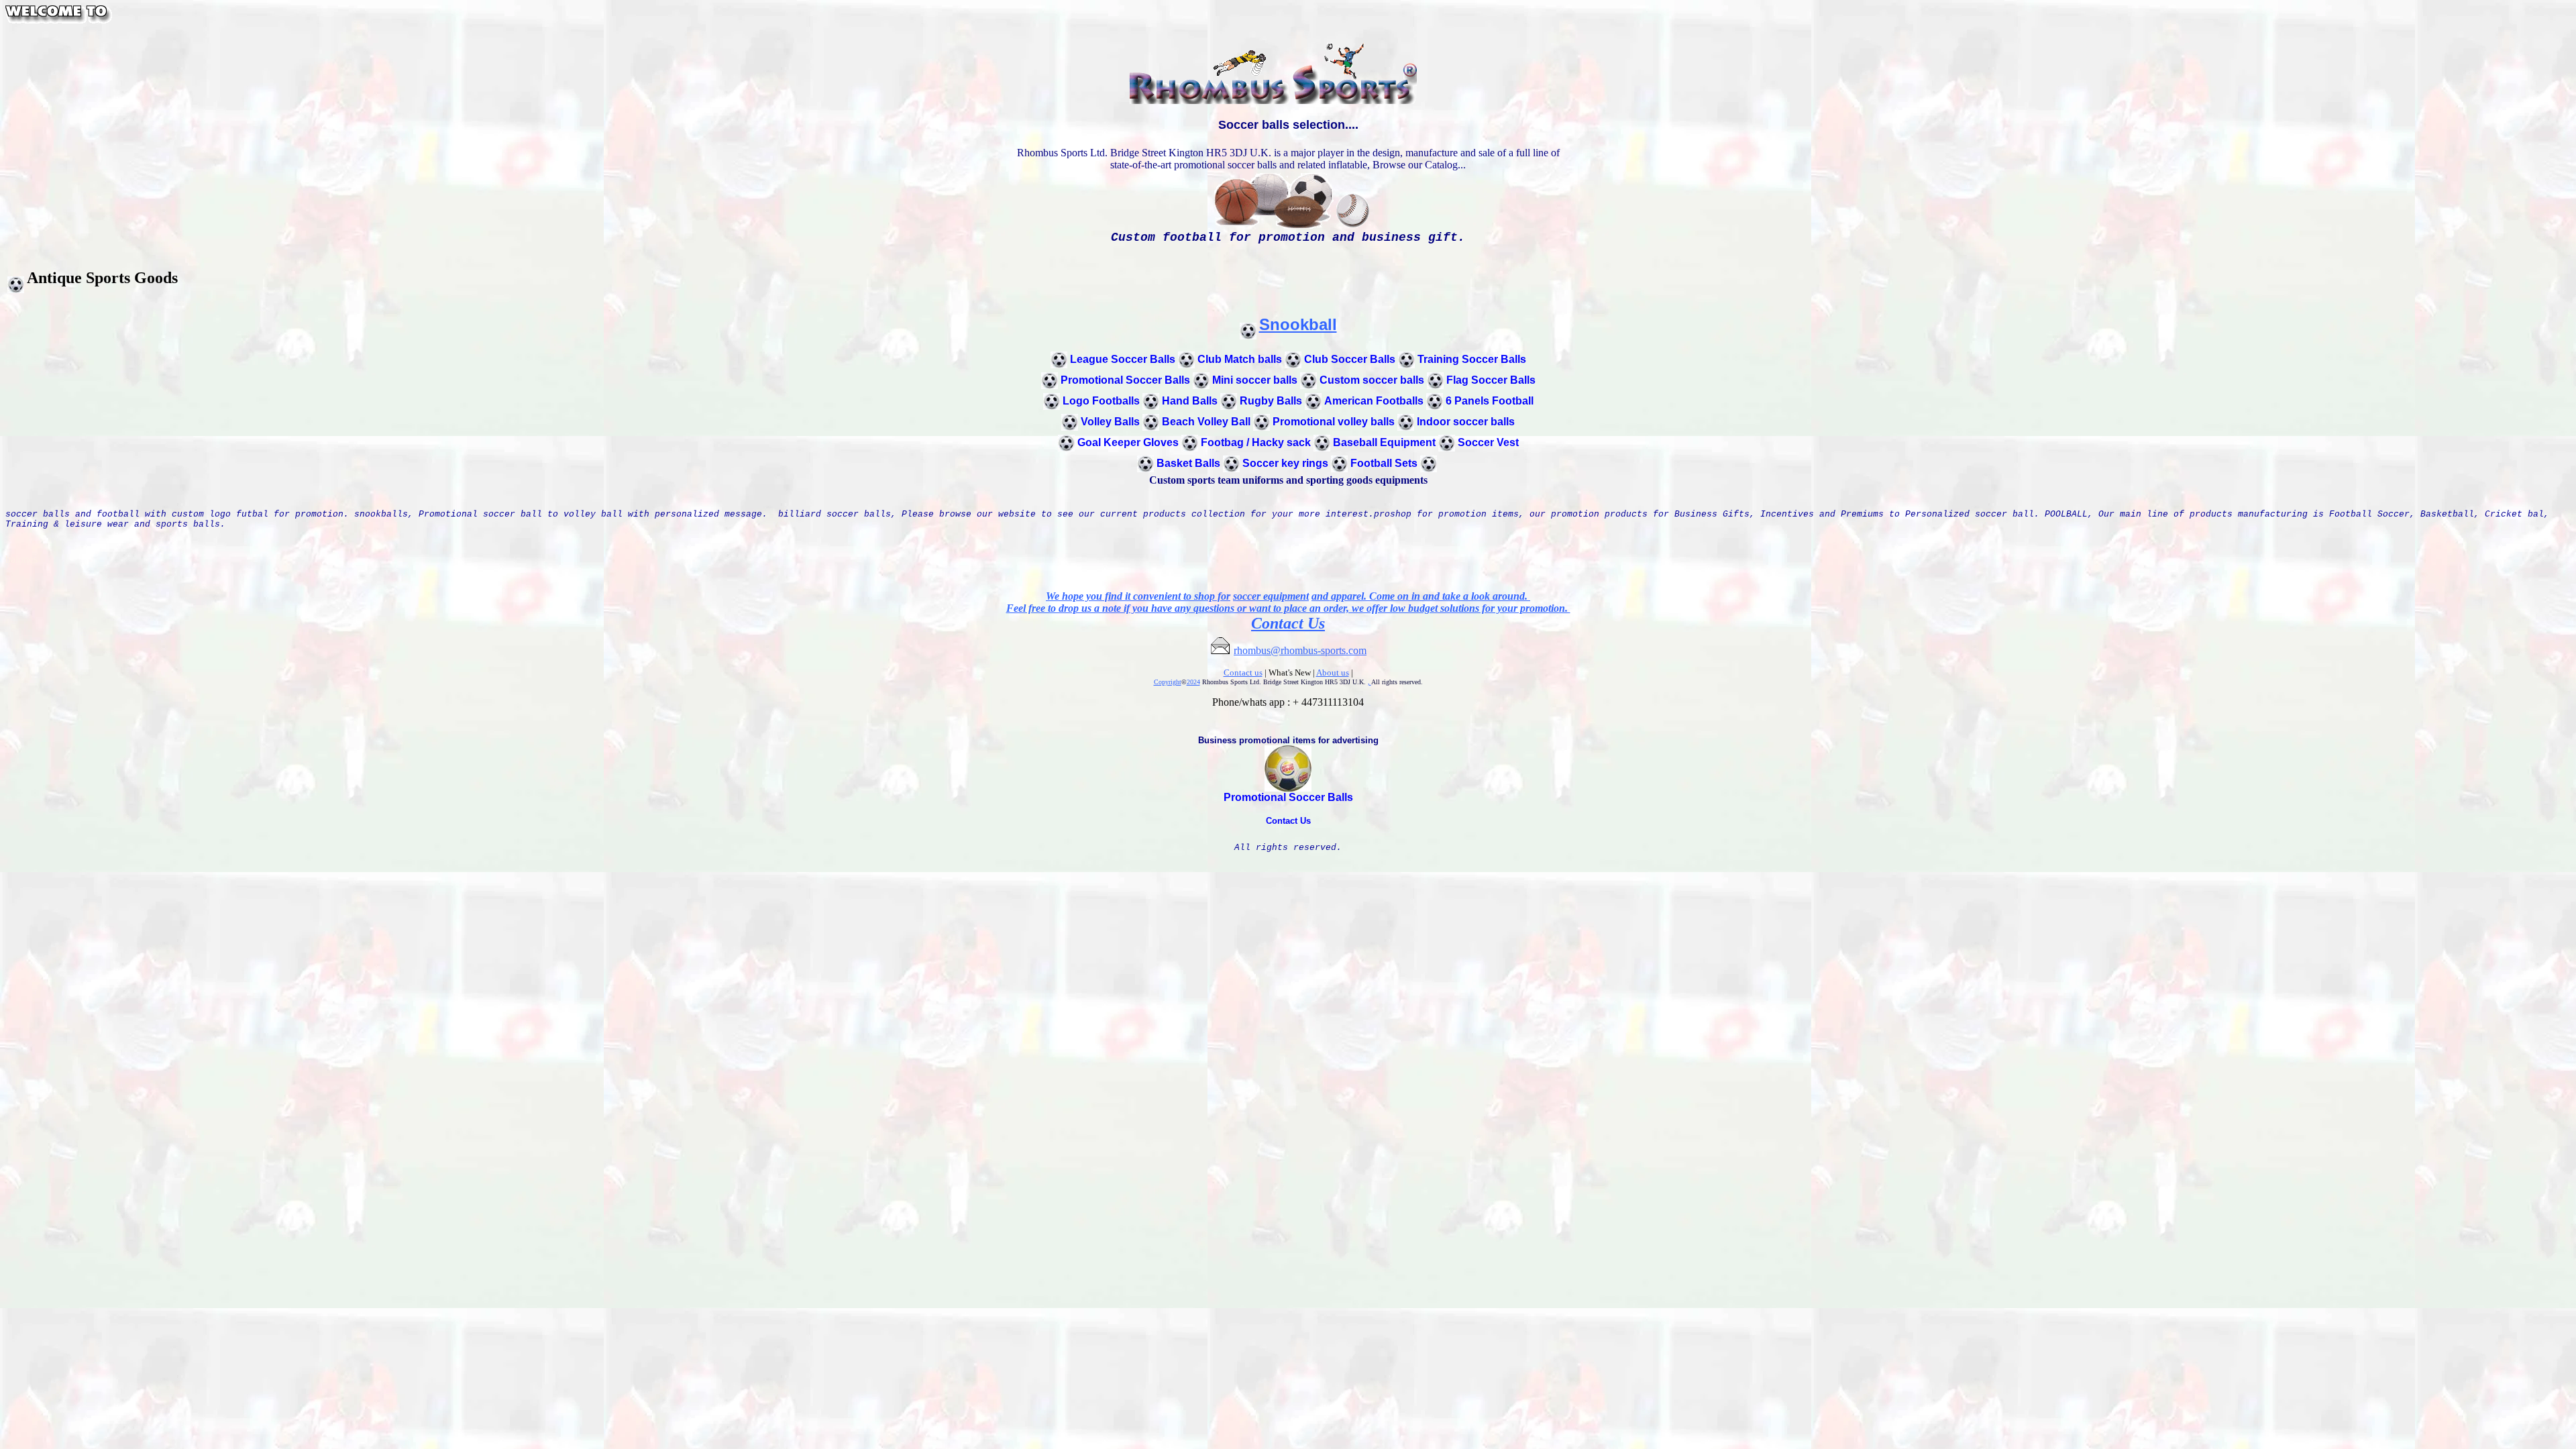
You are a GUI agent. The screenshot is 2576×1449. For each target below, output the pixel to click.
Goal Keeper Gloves (1128, 442)
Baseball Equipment (1384, 442)
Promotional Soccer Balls (1125, 380)
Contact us (1243, 673)
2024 (1193, 682)
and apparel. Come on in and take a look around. (1421, 596)
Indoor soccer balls (1466, 422)
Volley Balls (1110, 422)
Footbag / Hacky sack (1256, 442)
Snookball (1298, 324)
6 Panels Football (1490, 401)
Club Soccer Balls (1350, 359)
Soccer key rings (1285, 463)
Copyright (1168, 682)
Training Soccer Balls (1472, 359)
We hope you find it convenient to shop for (1138, 596)
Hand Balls (1190, 401)
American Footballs (1374, 401)
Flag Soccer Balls (1491, 380)
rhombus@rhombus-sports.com (1300, 650)
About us (1333, 673)
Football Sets (1384, 463)
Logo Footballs (1101, 401)
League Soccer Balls (1123, 359)
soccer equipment (1271, 596)
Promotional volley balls (1334, 422)
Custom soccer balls (1372, 380)
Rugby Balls (1271, 401)
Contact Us (1288, 623)
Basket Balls (1188, 463)
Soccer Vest (1488, 442)
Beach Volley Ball (1206, 422)
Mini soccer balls (1255, 380)
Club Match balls (1240, 359)
